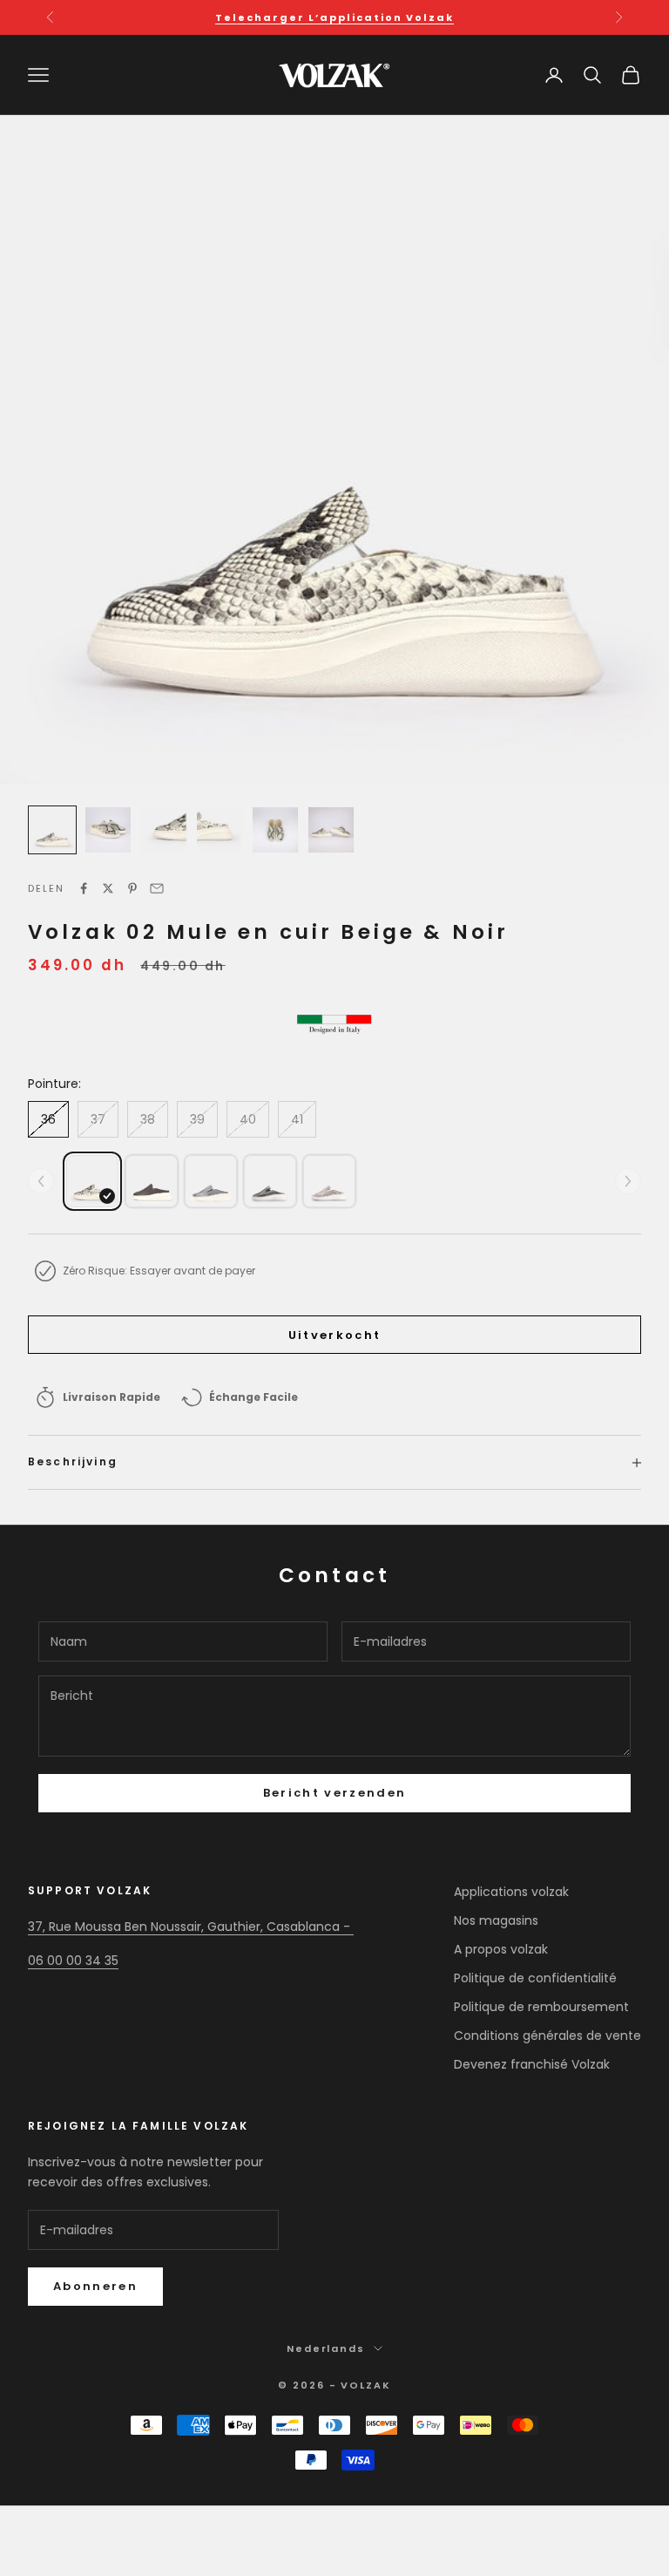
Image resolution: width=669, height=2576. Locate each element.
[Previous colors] (41, 1181)
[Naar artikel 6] (331, 830)
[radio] (92, 1181)
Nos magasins (496, 1920)
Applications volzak (511, 1892)
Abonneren (95, 2286)
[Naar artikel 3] (164, 830)
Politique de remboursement (541, 2007)
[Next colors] (628, 1181)
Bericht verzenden (335, 1793)
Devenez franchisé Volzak (532, 2064)
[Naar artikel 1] (52, 830)
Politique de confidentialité (535, 1978)
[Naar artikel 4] (220, 830)
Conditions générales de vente (547, 2036)
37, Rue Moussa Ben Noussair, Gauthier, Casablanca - (191, 1927)
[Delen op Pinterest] (132, 888)
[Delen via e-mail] (157, 888)
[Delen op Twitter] (108, 888)
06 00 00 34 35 (73, 1961)
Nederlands (326, 2348)
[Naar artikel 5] (275, 830)
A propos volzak (501, 1949)
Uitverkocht (335, 1335)
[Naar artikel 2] (108, 830)
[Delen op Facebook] (84, 888)
